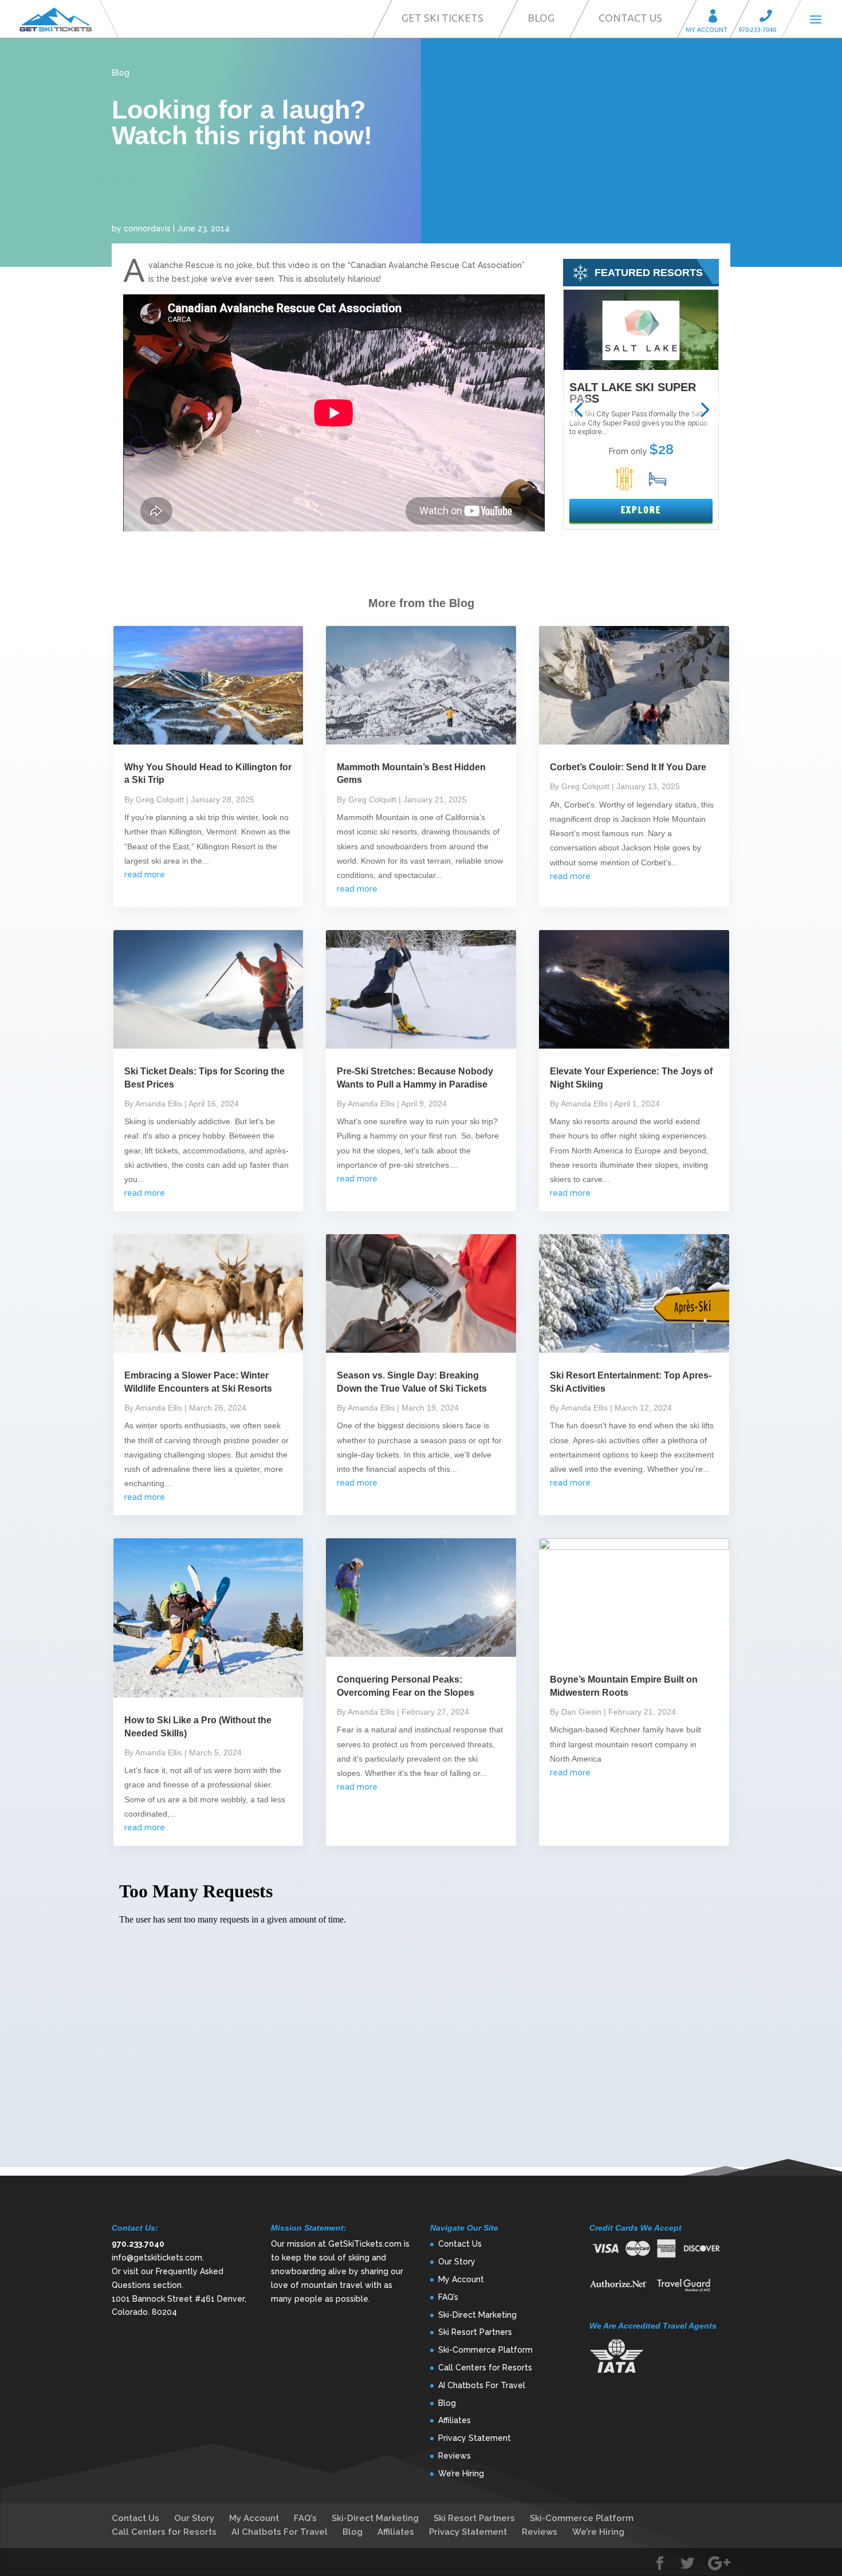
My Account (717, 17)
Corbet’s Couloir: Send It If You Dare (628, 767)
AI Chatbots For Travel (482, 2385)
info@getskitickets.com (157, 2258)
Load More (421, 2149)
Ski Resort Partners (475, 2332)
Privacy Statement (475, 2438)
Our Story (457, 2262)
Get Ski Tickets (442, 18)
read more (145, 875)
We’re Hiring (461, 2473)
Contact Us (630, 18)
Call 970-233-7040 (769, 17)
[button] (578, 410)
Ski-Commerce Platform (485, 2350)
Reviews (455, 2456)
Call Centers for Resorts (485, 2368)
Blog (541, 18)
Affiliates (455, 2420)
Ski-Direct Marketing (477, 2315)
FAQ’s (448, 2297)
